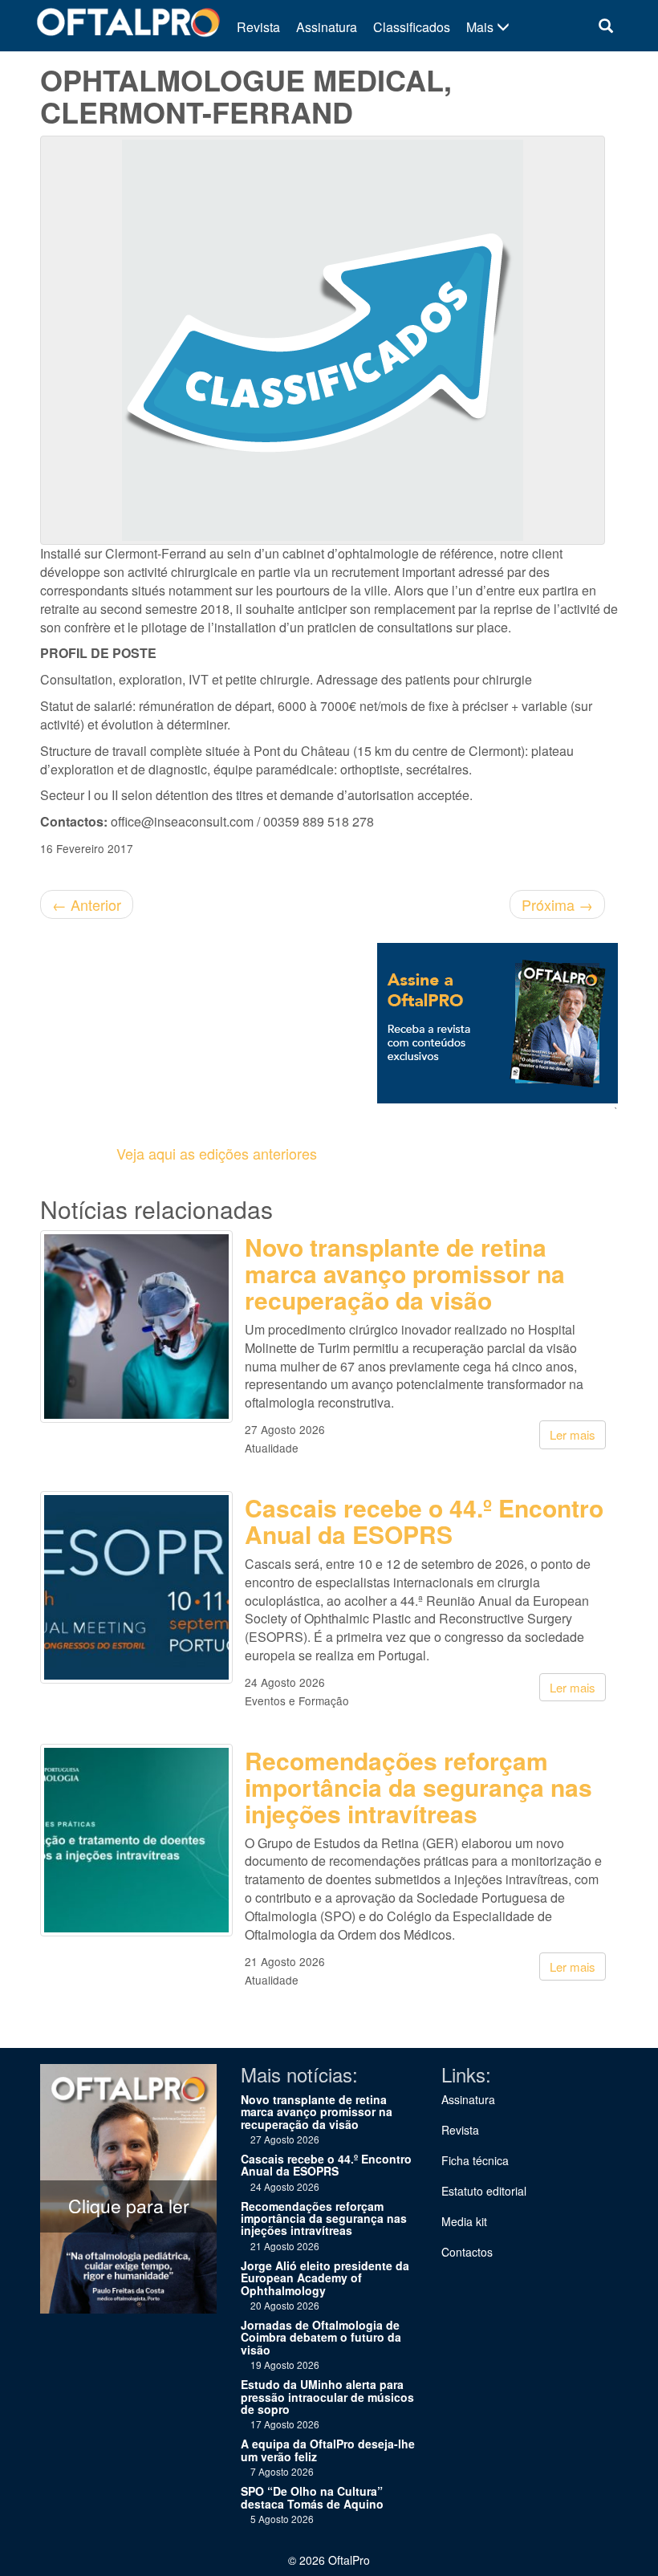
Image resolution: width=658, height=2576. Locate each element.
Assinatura (327, 27)
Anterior (87, 904)
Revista (258, 27)
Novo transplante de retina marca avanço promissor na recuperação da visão (405, 1273)
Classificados (412, 27)
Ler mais (573, 1434)
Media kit (464, 2221)
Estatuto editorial (484, 2191)
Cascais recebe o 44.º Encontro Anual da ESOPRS (424, 1521)
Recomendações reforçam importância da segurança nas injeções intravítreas (418, 1787)
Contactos (467, 2252)
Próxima (557, 904)
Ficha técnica (475, 2160)
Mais (481, 27)
